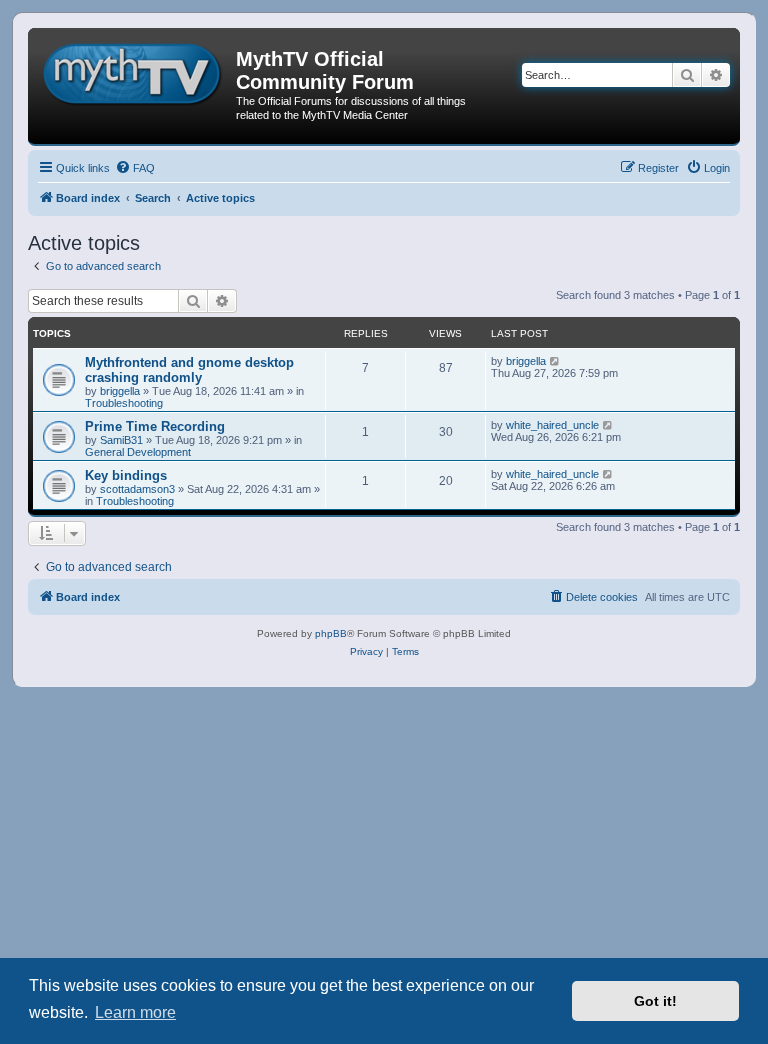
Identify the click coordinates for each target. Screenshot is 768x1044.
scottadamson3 (137, 489)
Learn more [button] (135, 1012)
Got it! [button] (655, 1001)
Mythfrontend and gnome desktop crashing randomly (189, 370)
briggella (120, 391)
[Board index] (134, 71)
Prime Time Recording (155, 426)
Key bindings (126, 475)
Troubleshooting (124, 403)
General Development (138, 452)
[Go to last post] (555, 361)
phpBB (331, 633)
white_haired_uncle (552, 425)
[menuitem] (135, 168)
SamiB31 (121, 440)
